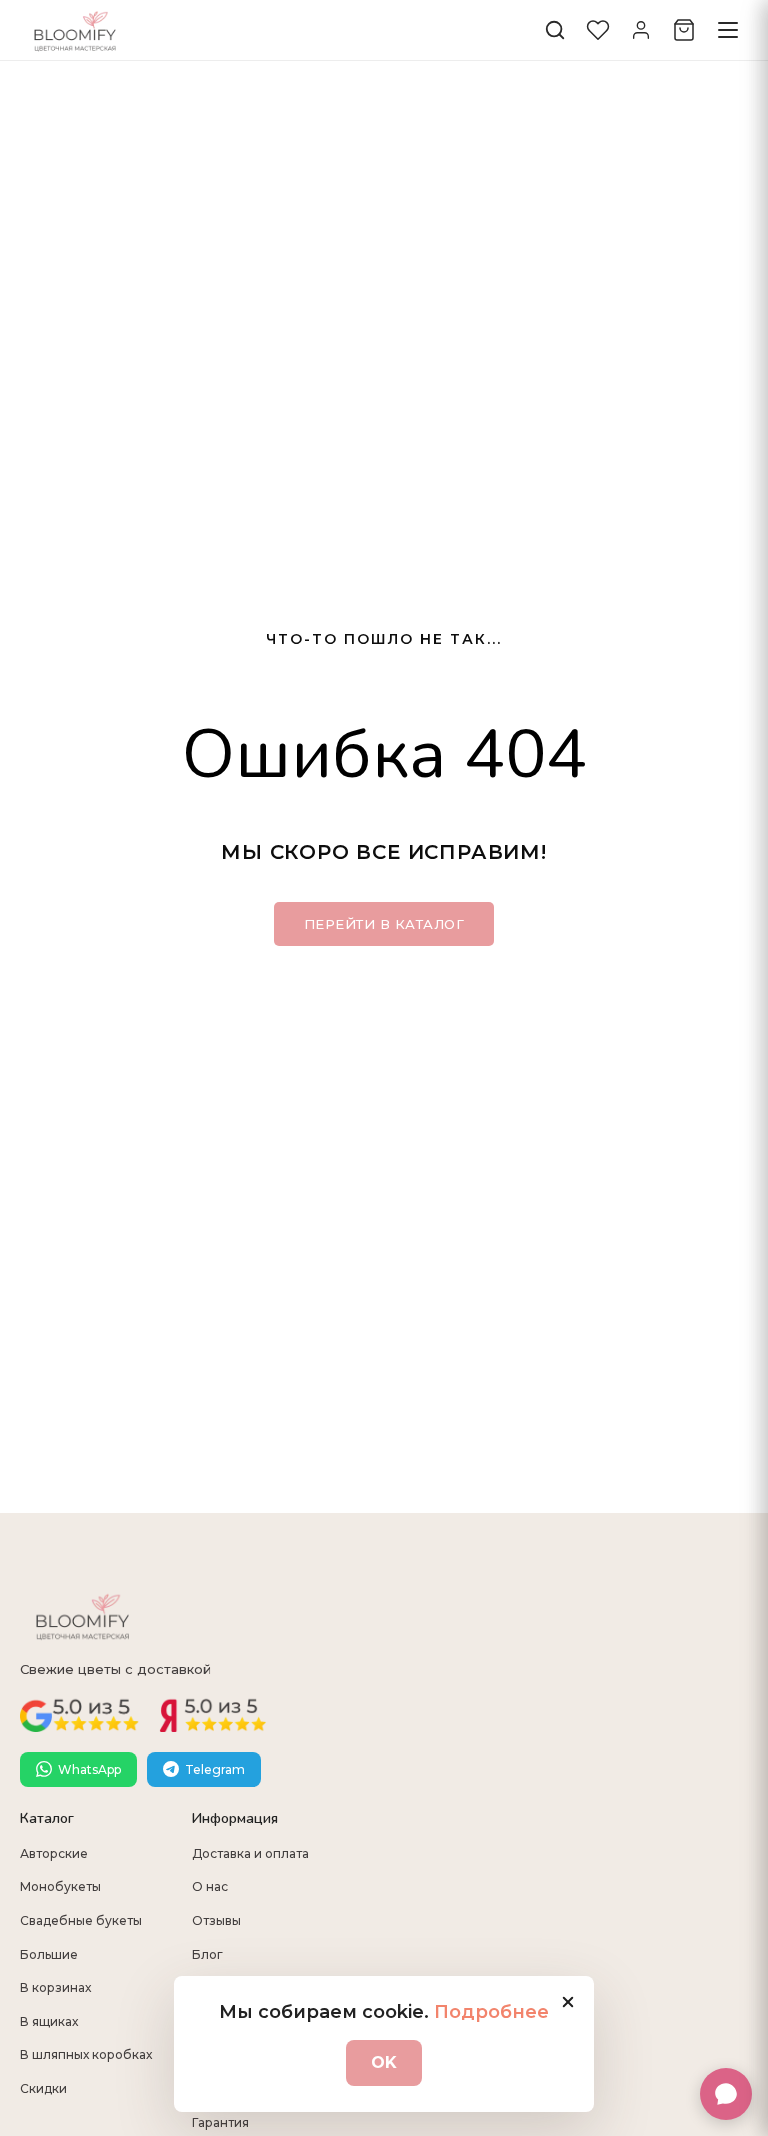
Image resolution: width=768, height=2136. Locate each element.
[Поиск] (555, 30)
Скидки (43, 2088)
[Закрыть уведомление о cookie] (568, 2002)
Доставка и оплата (250, 1853)
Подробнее (491, 2012)
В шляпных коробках (86, 2054)
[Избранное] (598, 30)
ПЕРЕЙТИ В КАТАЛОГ (384, 924)
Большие (49, 1954)
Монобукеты (60, 1886)
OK (384, 2062)
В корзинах (55, 1987)
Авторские (54, 1853)
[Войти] (641, 30)
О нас (210, 1886)
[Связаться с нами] (726, 2094)
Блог (207, 1954)
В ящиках (49, 2021)
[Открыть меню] (728, 30)
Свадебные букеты (81, 1920)
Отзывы (216, 1920)
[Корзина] (684, 30)
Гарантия (220, 2122)
